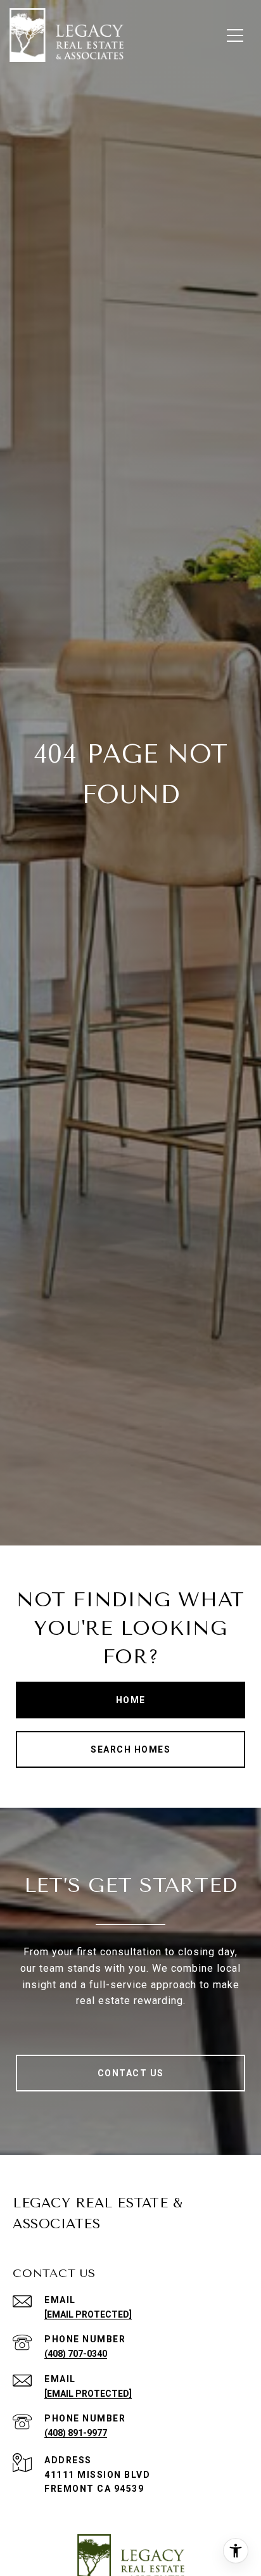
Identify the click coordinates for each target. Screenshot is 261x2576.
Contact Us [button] (131, 2073)
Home (131, 1700)
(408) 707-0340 (76, 2354)
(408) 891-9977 (76, 2433)
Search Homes (130, 1749)
